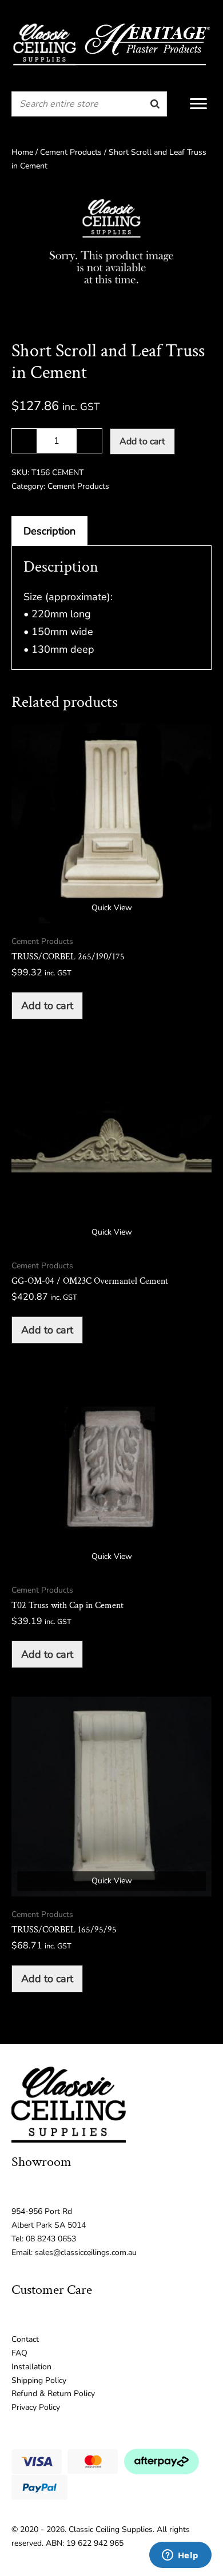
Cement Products (71, 152)
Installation (31, 2367)
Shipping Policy (39, 2380)
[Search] (155, 104)
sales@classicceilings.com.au (86, 2253)
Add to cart (142, 441)
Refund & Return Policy (53, 2394)
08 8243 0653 (51, 2239)
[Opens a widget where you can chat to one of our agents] (180, 2556)
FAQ (19, 2353)
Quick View (112, 908)
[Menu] (198, 104)
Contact (25, 2339)
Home (22, 152)
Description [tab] (49, 531)
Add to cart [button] (47, 1006)
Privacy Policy (36, 2407)
